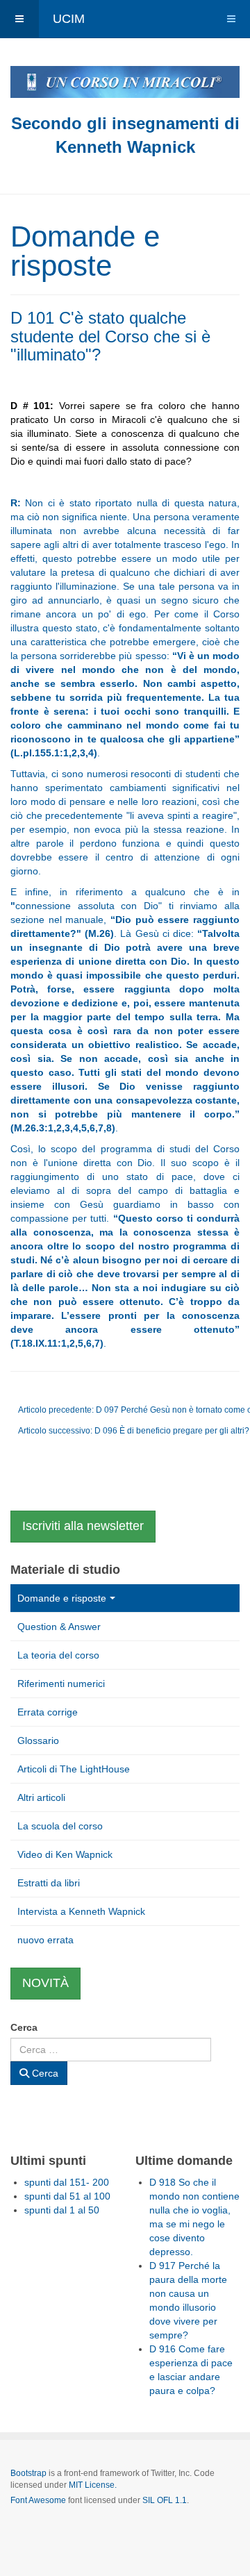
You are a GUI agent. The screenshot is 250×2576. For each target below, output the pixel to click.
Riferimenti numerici (61, 1684)
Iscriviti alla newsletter (83, 1526)
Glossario (38, 1740)
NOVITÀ (45, 1983)
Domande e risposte (62, 1598)
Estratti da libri (49, 1883)
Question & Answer (59, 1627)
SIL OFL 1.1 (165, 2500)
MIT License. (93, 2485)
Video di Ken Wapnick (65, 1854)
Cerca (24, 2027)
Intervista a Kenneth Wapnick (81, 1911)
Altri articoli (41, 1797)
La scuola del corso (60, 1826)
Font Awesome (38, 2500)
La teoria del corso (58, 1655)
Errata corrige (48, 1712)
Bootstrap (28, 2473)
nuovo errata (45, 1940)
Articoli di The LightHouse (74, 1769)
